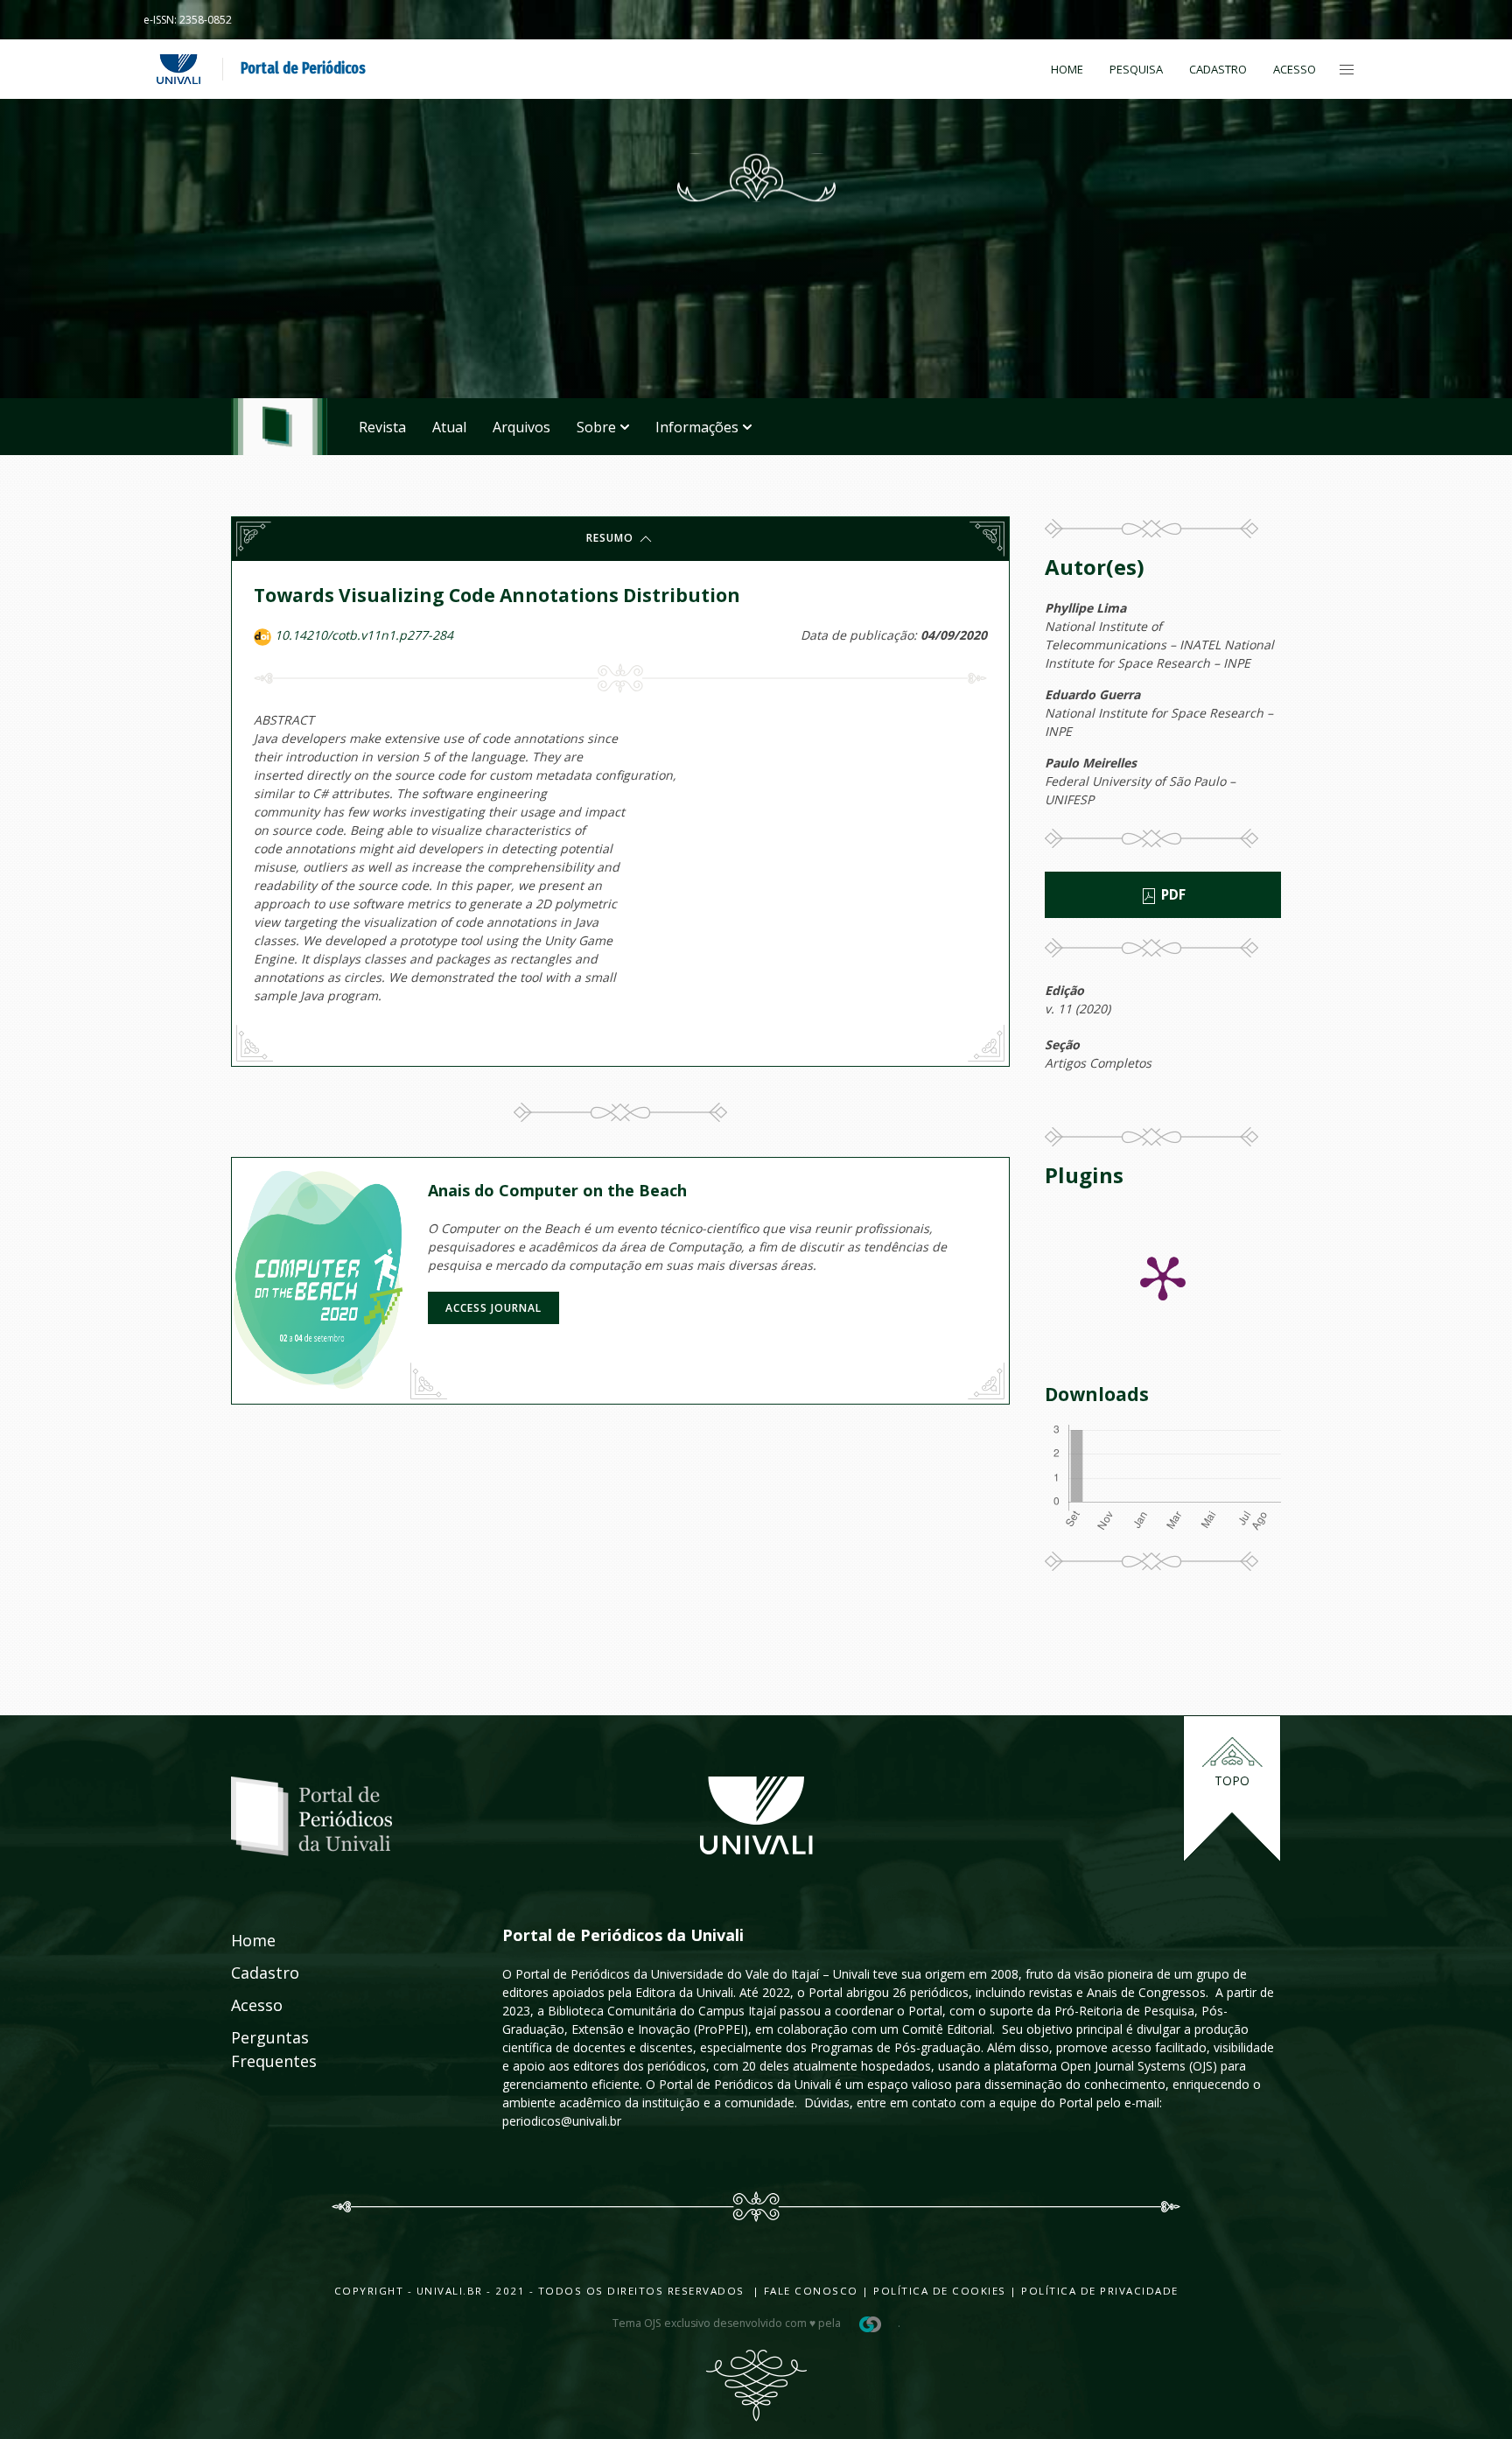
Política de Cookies (940, 2291)
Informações (697, 427)
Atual (449, 427)
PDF (1172, 895)
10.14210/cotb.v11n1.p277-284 (364, 635)
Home (1067, 69)
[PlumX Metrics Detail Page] (1163, 1277)
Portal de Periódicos (303, 68)
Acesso (1295, 69)
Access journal (493, 1308)
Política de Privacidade (1100, 2291)
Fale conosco (809, 2291)
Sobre (596, 427)
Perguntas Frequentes (255, 2049)
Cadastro (1218, 69)
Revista (382, 427)
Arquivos (521, 427)
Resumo (612, 538)
